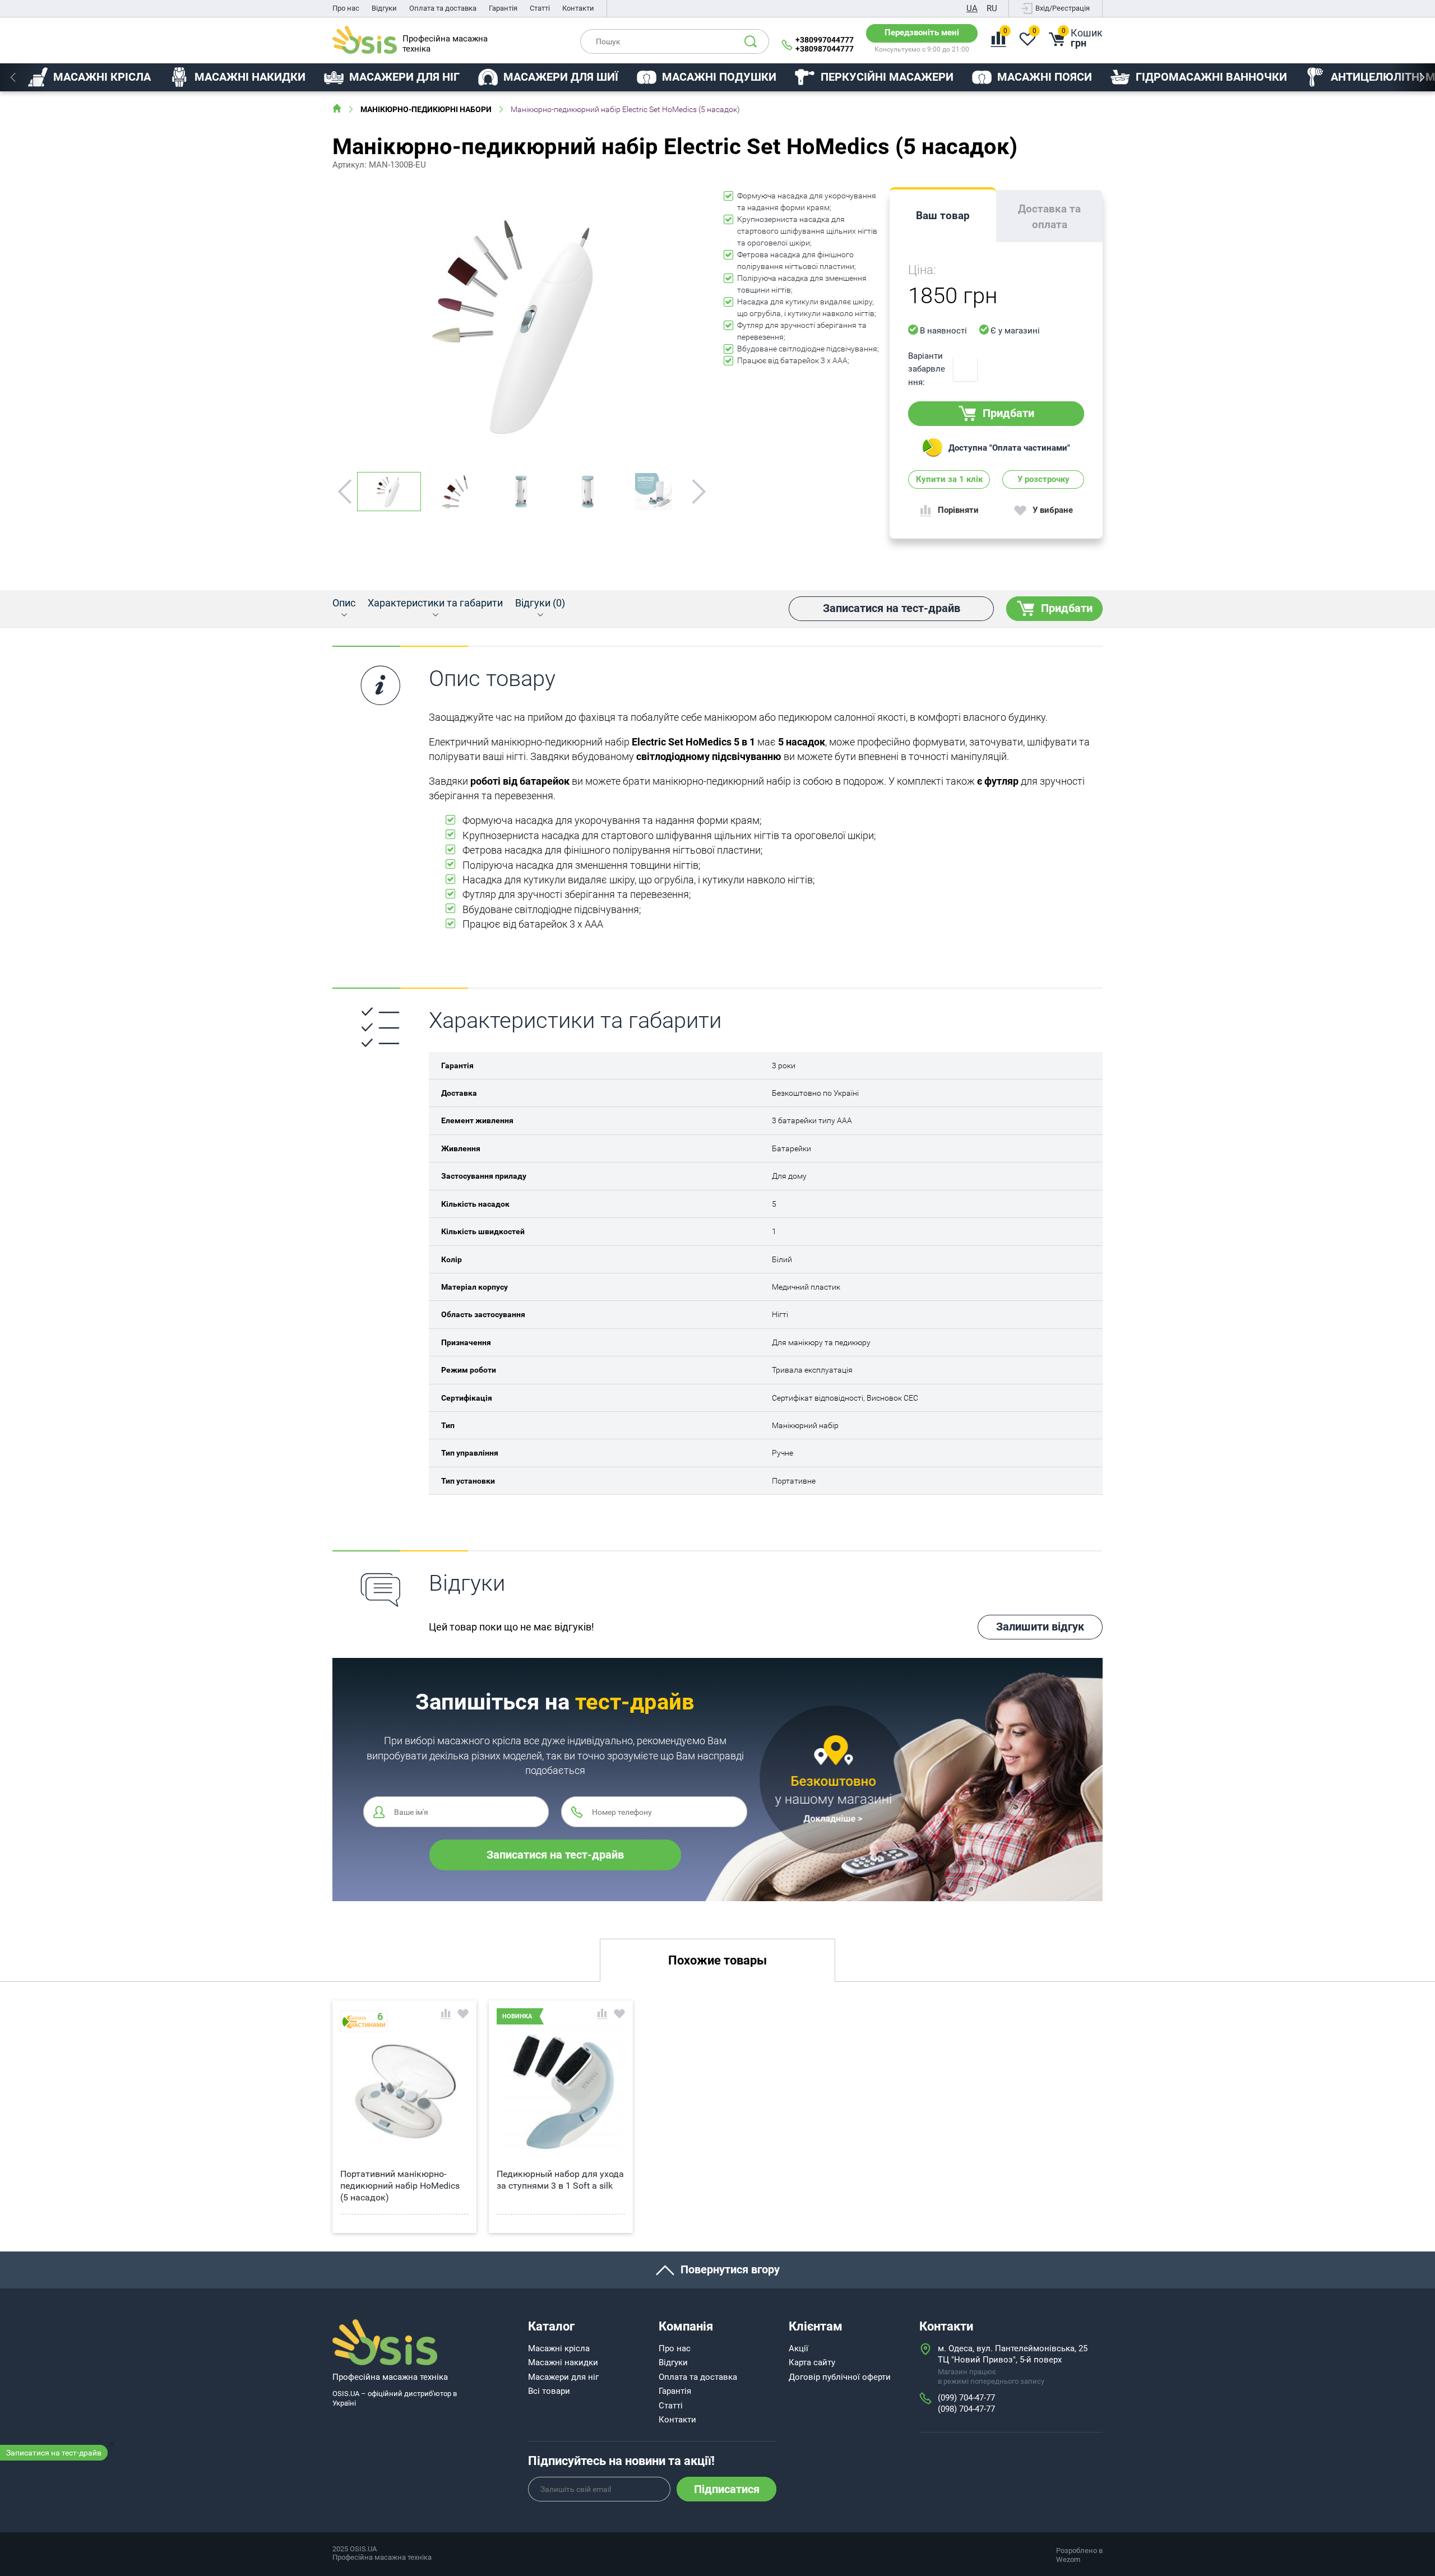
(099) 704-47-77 (966, 2398)
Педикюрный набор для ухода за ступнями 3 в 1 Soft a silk (560, 2180)
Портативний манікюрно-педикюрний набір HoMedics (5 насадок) (400, 2186)
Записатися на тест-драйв (54, 2453)
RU (992, 8)
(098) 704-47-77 (966, 2409)
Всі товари (549, 2391)
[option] (89, 77)
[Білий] (965, 369)
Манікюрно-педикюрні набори (426, 109)
